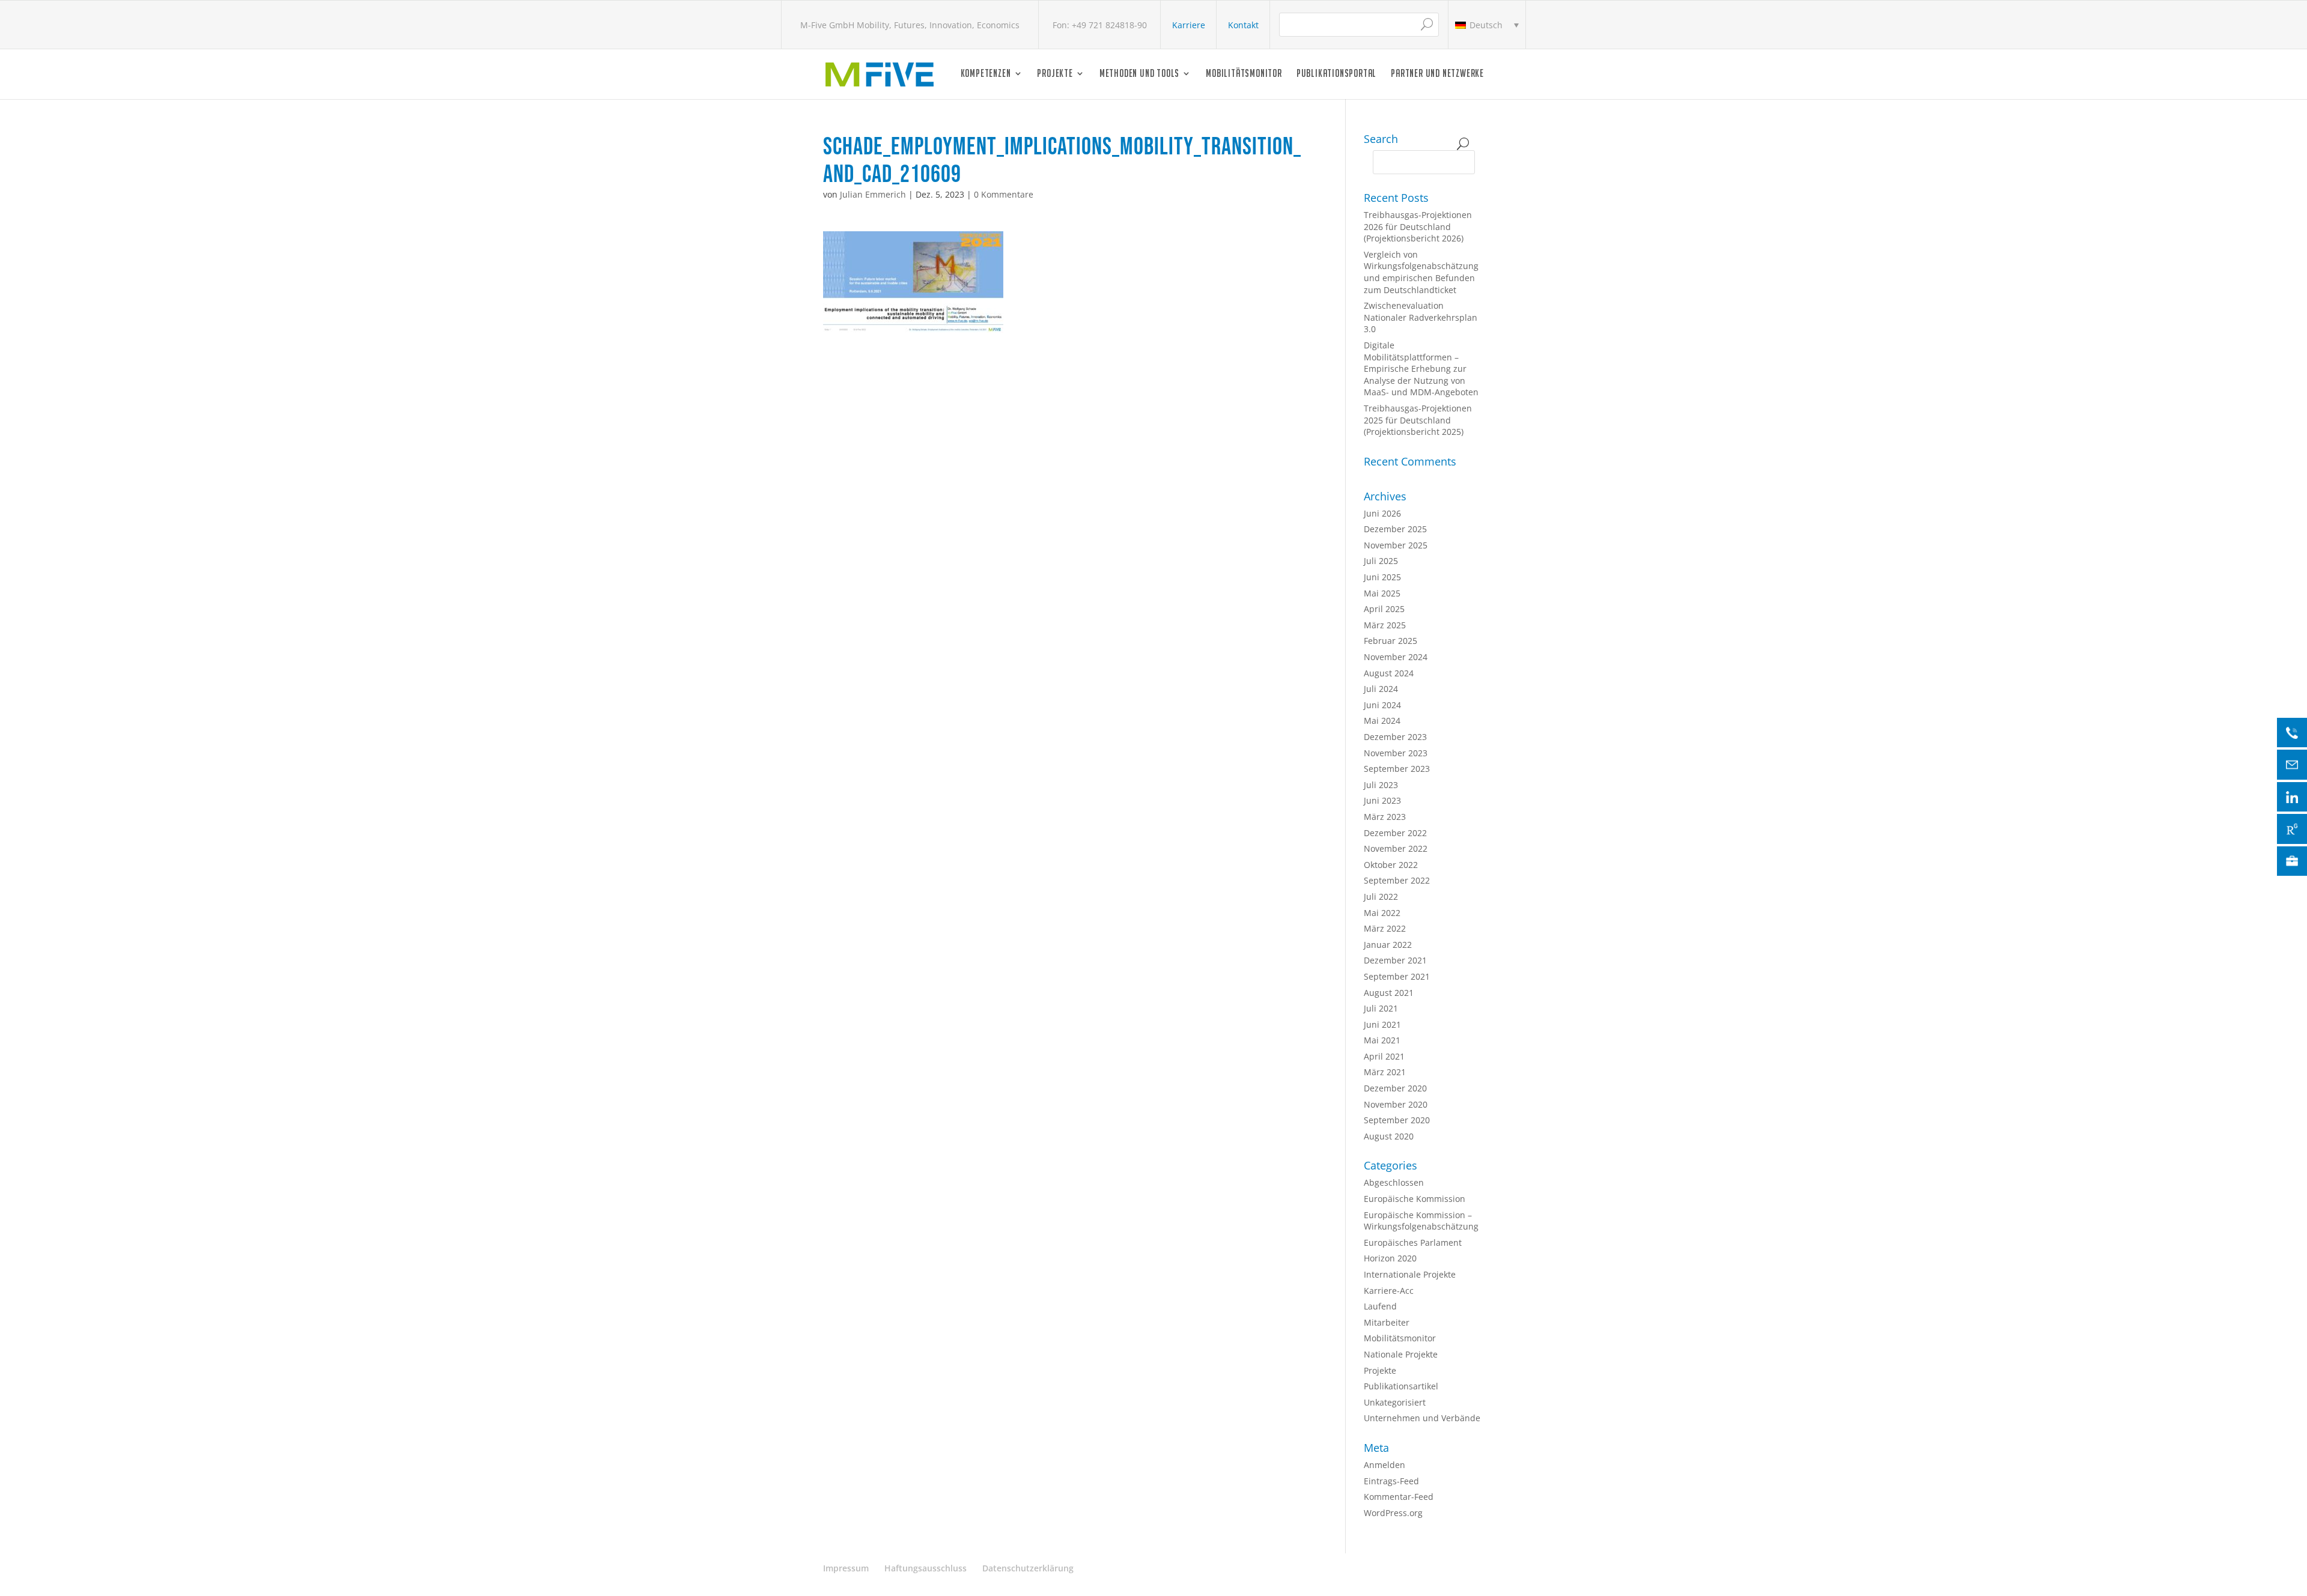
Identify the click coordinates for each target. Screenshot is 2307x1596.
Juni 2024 (1382, 705)
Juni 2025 (1382, 577)
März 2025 (1385, 625)
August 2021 (1389, 993)
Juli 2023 (1381, 785)
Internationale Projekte (1410, 1274)
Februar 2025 (1391, 641)
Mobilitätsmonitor (1244, 74)
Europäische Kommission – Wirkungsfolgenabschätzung (1421, 1221)
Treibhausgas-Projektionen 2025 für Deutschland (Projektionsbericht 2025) (1418, 420)
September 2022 (1397, 880)
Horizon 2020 (1390, 1258)
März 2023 (1385, 817)
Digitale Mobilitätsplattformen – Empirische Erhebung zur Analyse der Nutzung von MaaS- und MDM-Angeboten (1421, 369)
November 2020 (1396, 1104)
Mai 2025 (1382, 593)
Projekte (1055, 74)
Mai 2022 (1382, 913)
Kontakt (1243, 25)
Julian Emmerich (873, 194)
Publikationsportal (1336, 74)
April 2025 (1384, 609)
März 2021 (1385, 1072)
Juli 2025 (1381, 561)
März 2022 (1385, 928)
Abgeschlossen (1394, 1182)
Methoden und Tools (1139, 74)
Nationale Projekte (1401, 1354)
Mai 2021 (1382, 1040)
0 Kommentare (1004, 194)
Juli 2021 (1381, 1008)
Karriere (1189, 25)
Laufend (1380, 1306)
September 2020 (1397, 1120)
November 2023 (1396, 753)
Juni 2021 (1382, 1024)
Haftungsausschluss (926, 1568)
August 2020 (1389, 1136)
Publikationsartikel (1401, 1386)
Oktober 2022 (1391, 865)
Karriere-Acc (1389, 1291)
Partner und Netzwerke (1437, 74)
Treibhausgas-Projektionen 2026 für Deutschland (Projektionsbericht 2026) (1418, 226)
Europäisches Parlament (1413, 1243)
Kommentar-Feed (1399, 1497)
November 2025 (1396, 545)
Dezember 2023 (1395, 737)
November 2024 (1396, 657)
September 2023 (1397, 769)
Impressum (846, 1568)
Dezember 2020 (1395, 1088)
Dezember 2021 (1395, 960)
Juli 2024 (1381, 689)
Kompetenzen (986, 74)
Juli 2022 (1381, 897)
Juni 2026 (1382, 513)
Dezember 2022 (1395, 833)
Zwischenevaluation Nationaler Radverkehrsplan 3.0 (1421, 317)
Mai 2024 (1382, 721)
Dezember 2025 (1395, 529)
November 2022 (1396, 848)
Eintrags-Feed (1391, 1481)
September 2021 (1397, 976)
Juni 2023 (1382, 800)
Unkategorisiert (1395, 1402)
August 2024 (1389, 673)
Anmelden (1385, 1465)
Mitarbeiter (1387, 1322)
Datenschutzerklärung (1028, 1568)
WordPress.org (1393, 1513)
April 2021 (1384, 1056)
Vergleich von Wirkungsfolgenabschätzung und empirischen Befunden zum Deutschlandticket (1421, 272)
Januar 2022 (1388, 945)
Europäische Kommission (1415, 1199)
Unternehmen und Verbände (1422, 1418)
